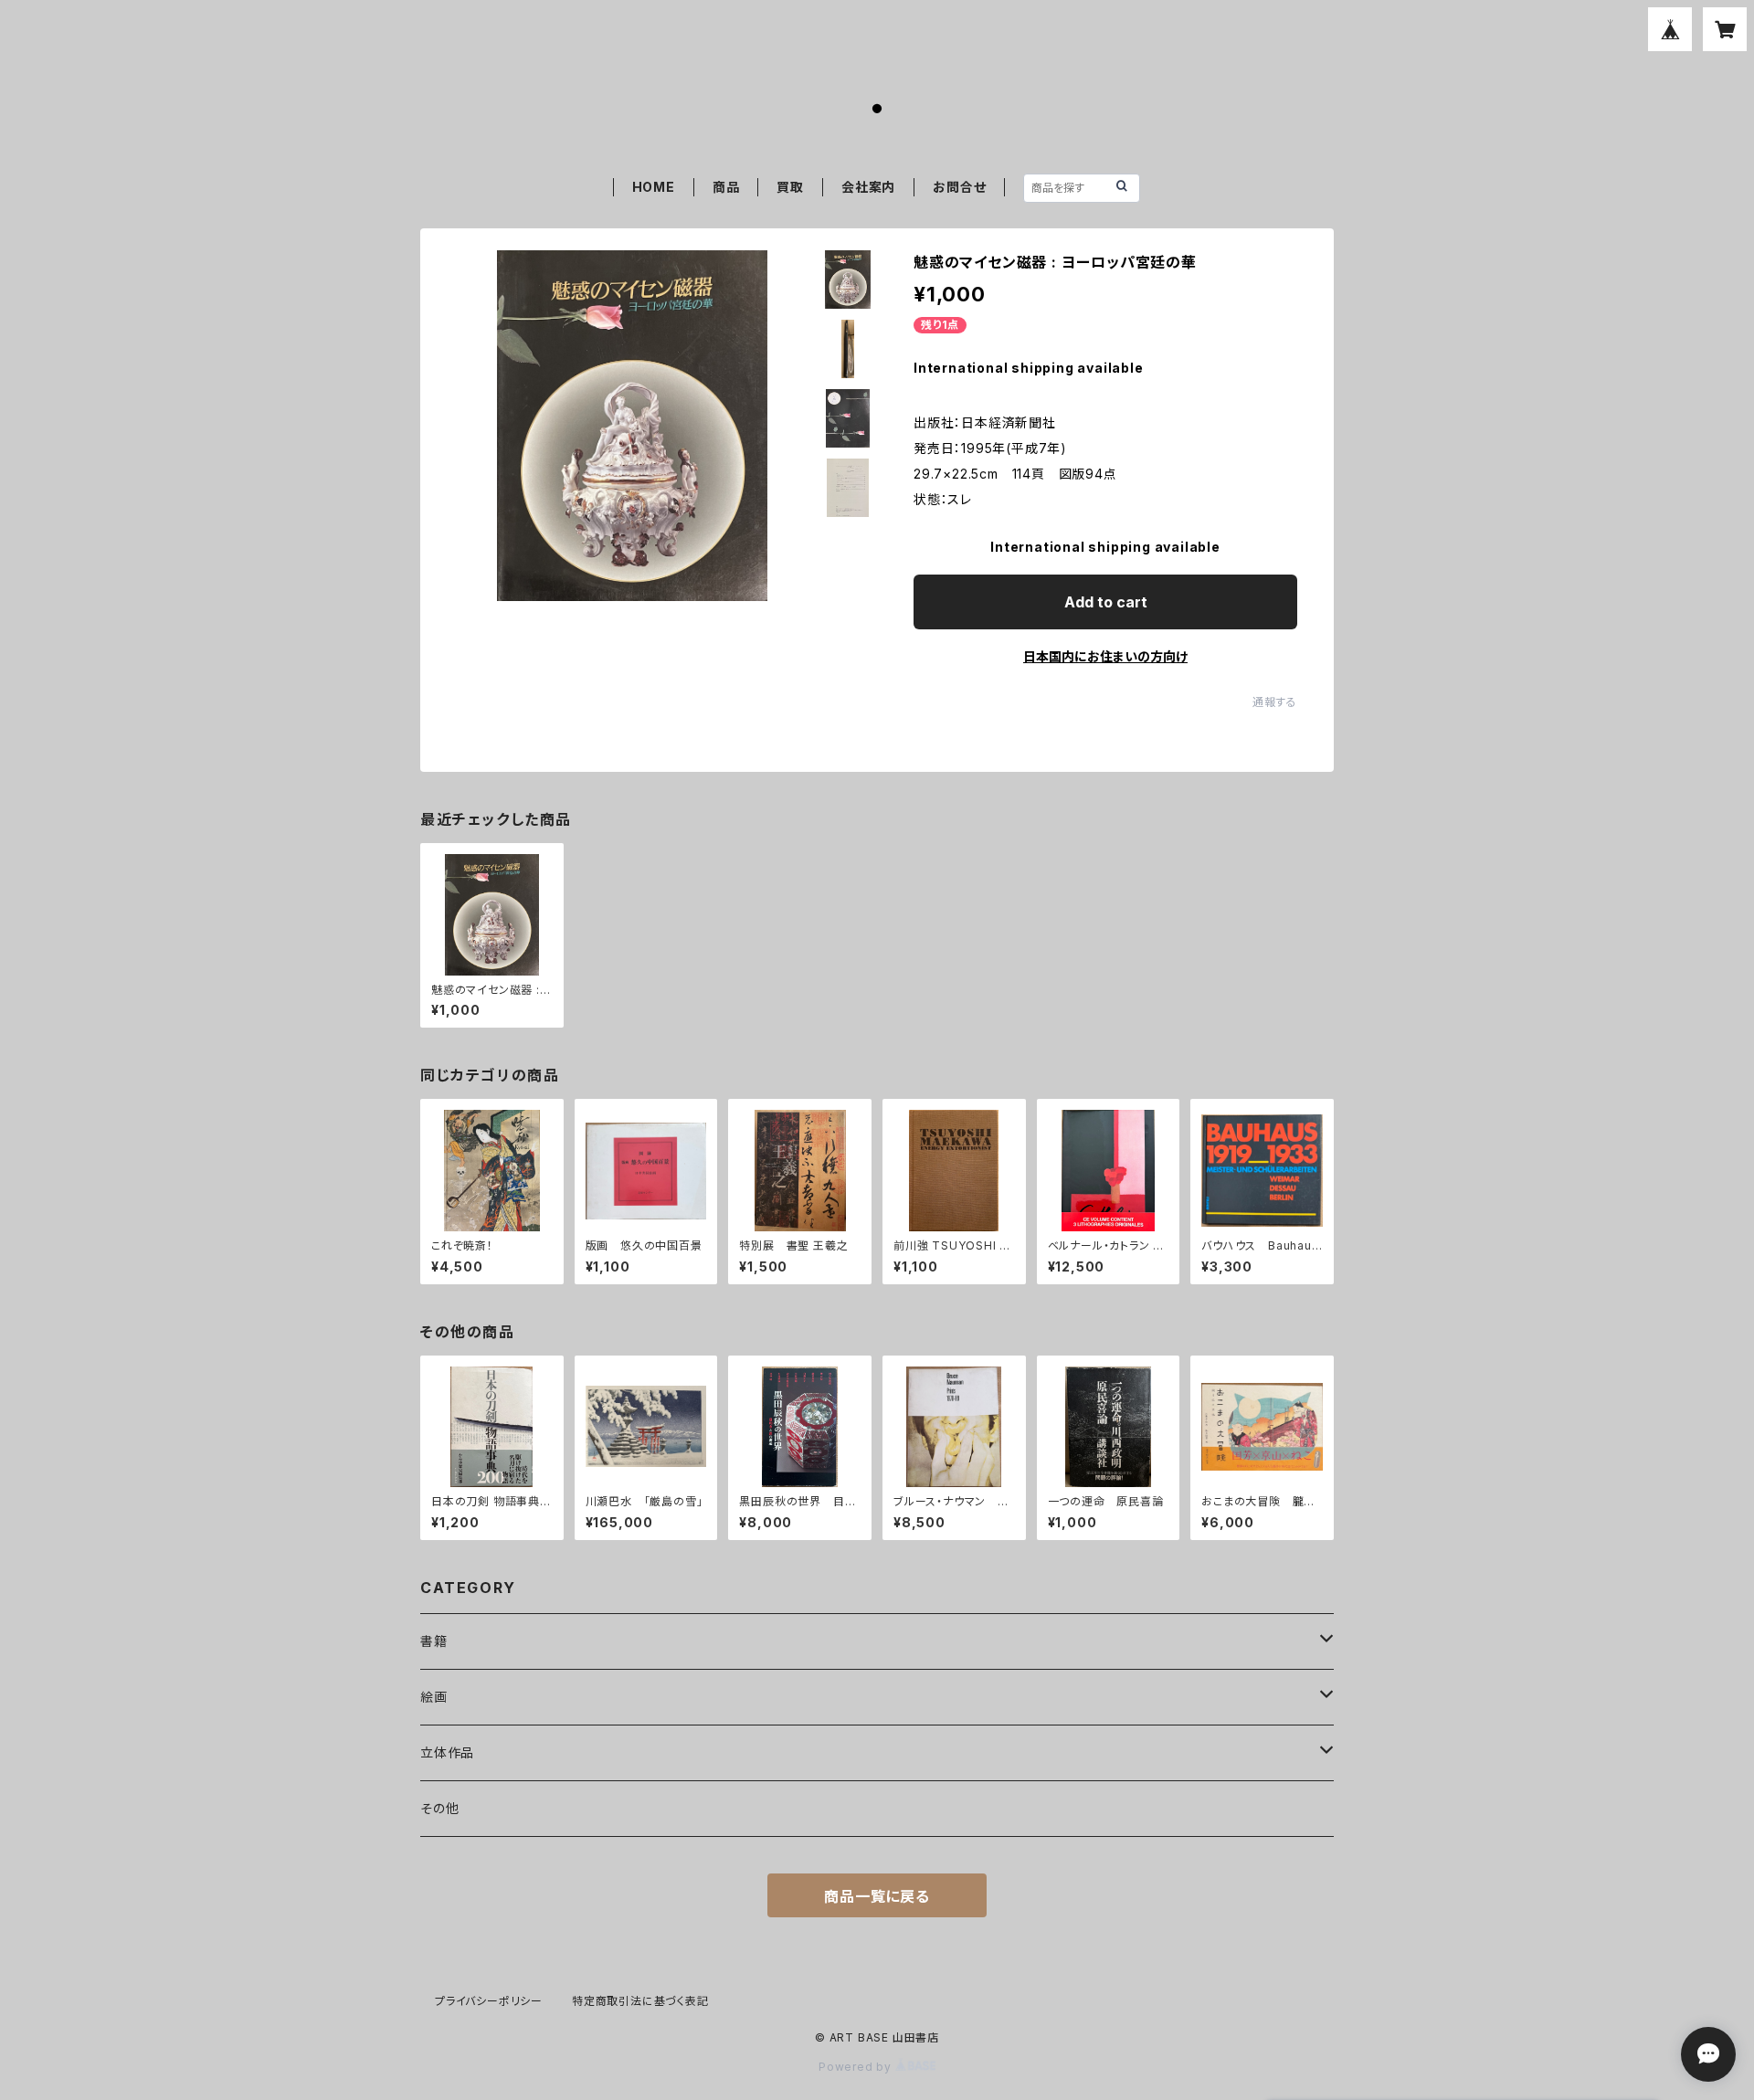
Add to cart (1106, 602)
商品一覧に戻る (877, 1896)
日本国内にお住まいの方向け (1105, 656)
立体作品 (447, 1752)
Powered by (857, 2067)
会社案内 (868, 187)
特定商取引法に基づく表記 (640, 2001)
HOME (654, 187)
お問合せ (959, 187)
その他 (439, 1808)
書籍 (434, 1641)
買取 (790, 187)
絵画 (434, 1697)
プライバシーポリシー (489, 2001)
